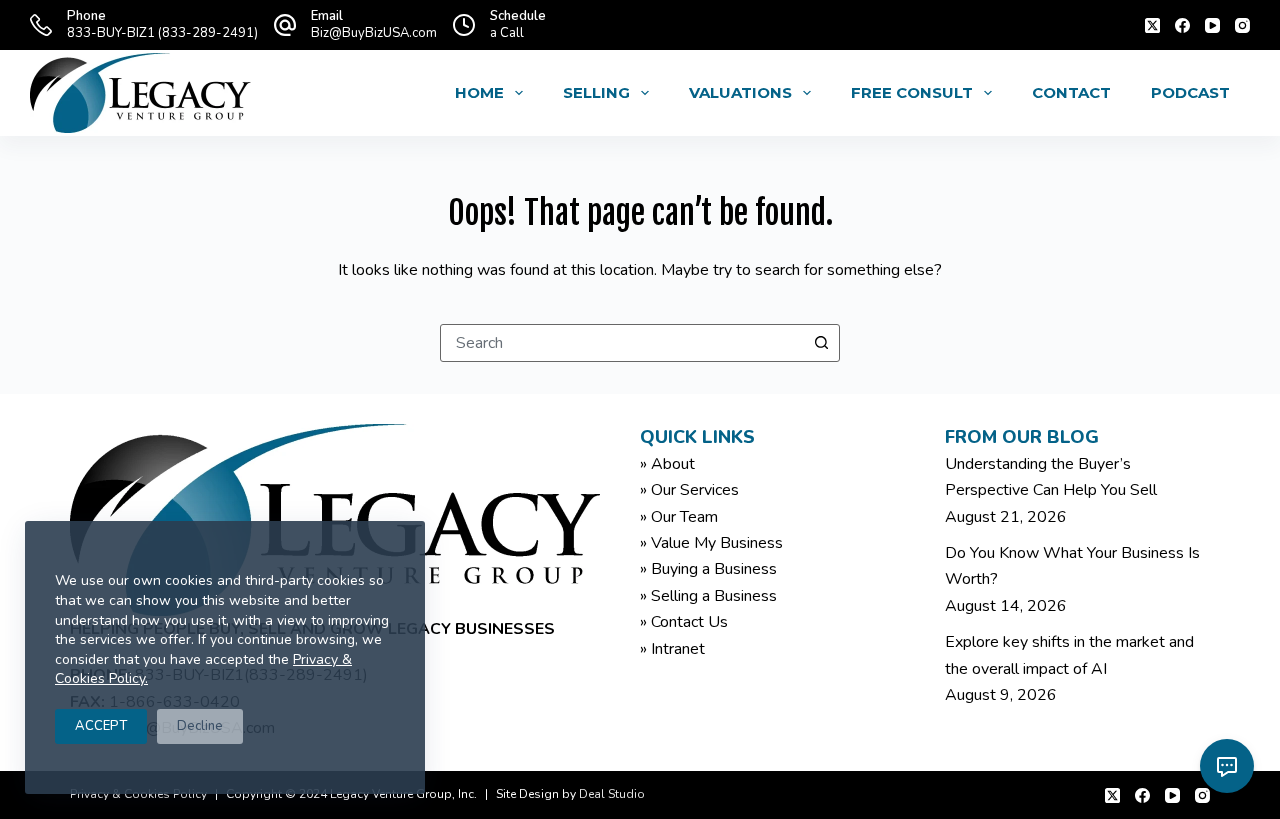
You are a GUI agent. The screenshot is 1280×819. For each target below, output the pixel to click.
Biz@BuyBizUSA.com (374, 33)
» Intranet (672, 649)
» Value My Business (711, 543)
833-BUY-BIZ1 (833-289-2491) (162, 33)
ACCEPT (101, 726)
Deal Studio (612, 794)
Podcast (1190, 92)
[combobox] (622, 343)
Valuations (740, 92)
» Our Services (689, 490)
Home (479, 92)
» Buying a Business (708, 569)
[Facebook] (1182, 25)
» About (667, 464)
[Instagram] (1242, 25)
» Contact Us (684, 622)
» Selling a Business (708, 596)
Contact (1071, 92)
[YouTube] (1212, 25)
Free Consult (912, 92)
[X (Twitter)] (1152, 25)
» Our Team (679, 517)
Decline (200, 726)
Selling (596, 92)
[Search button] (821, 343)
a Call (507, 33)
